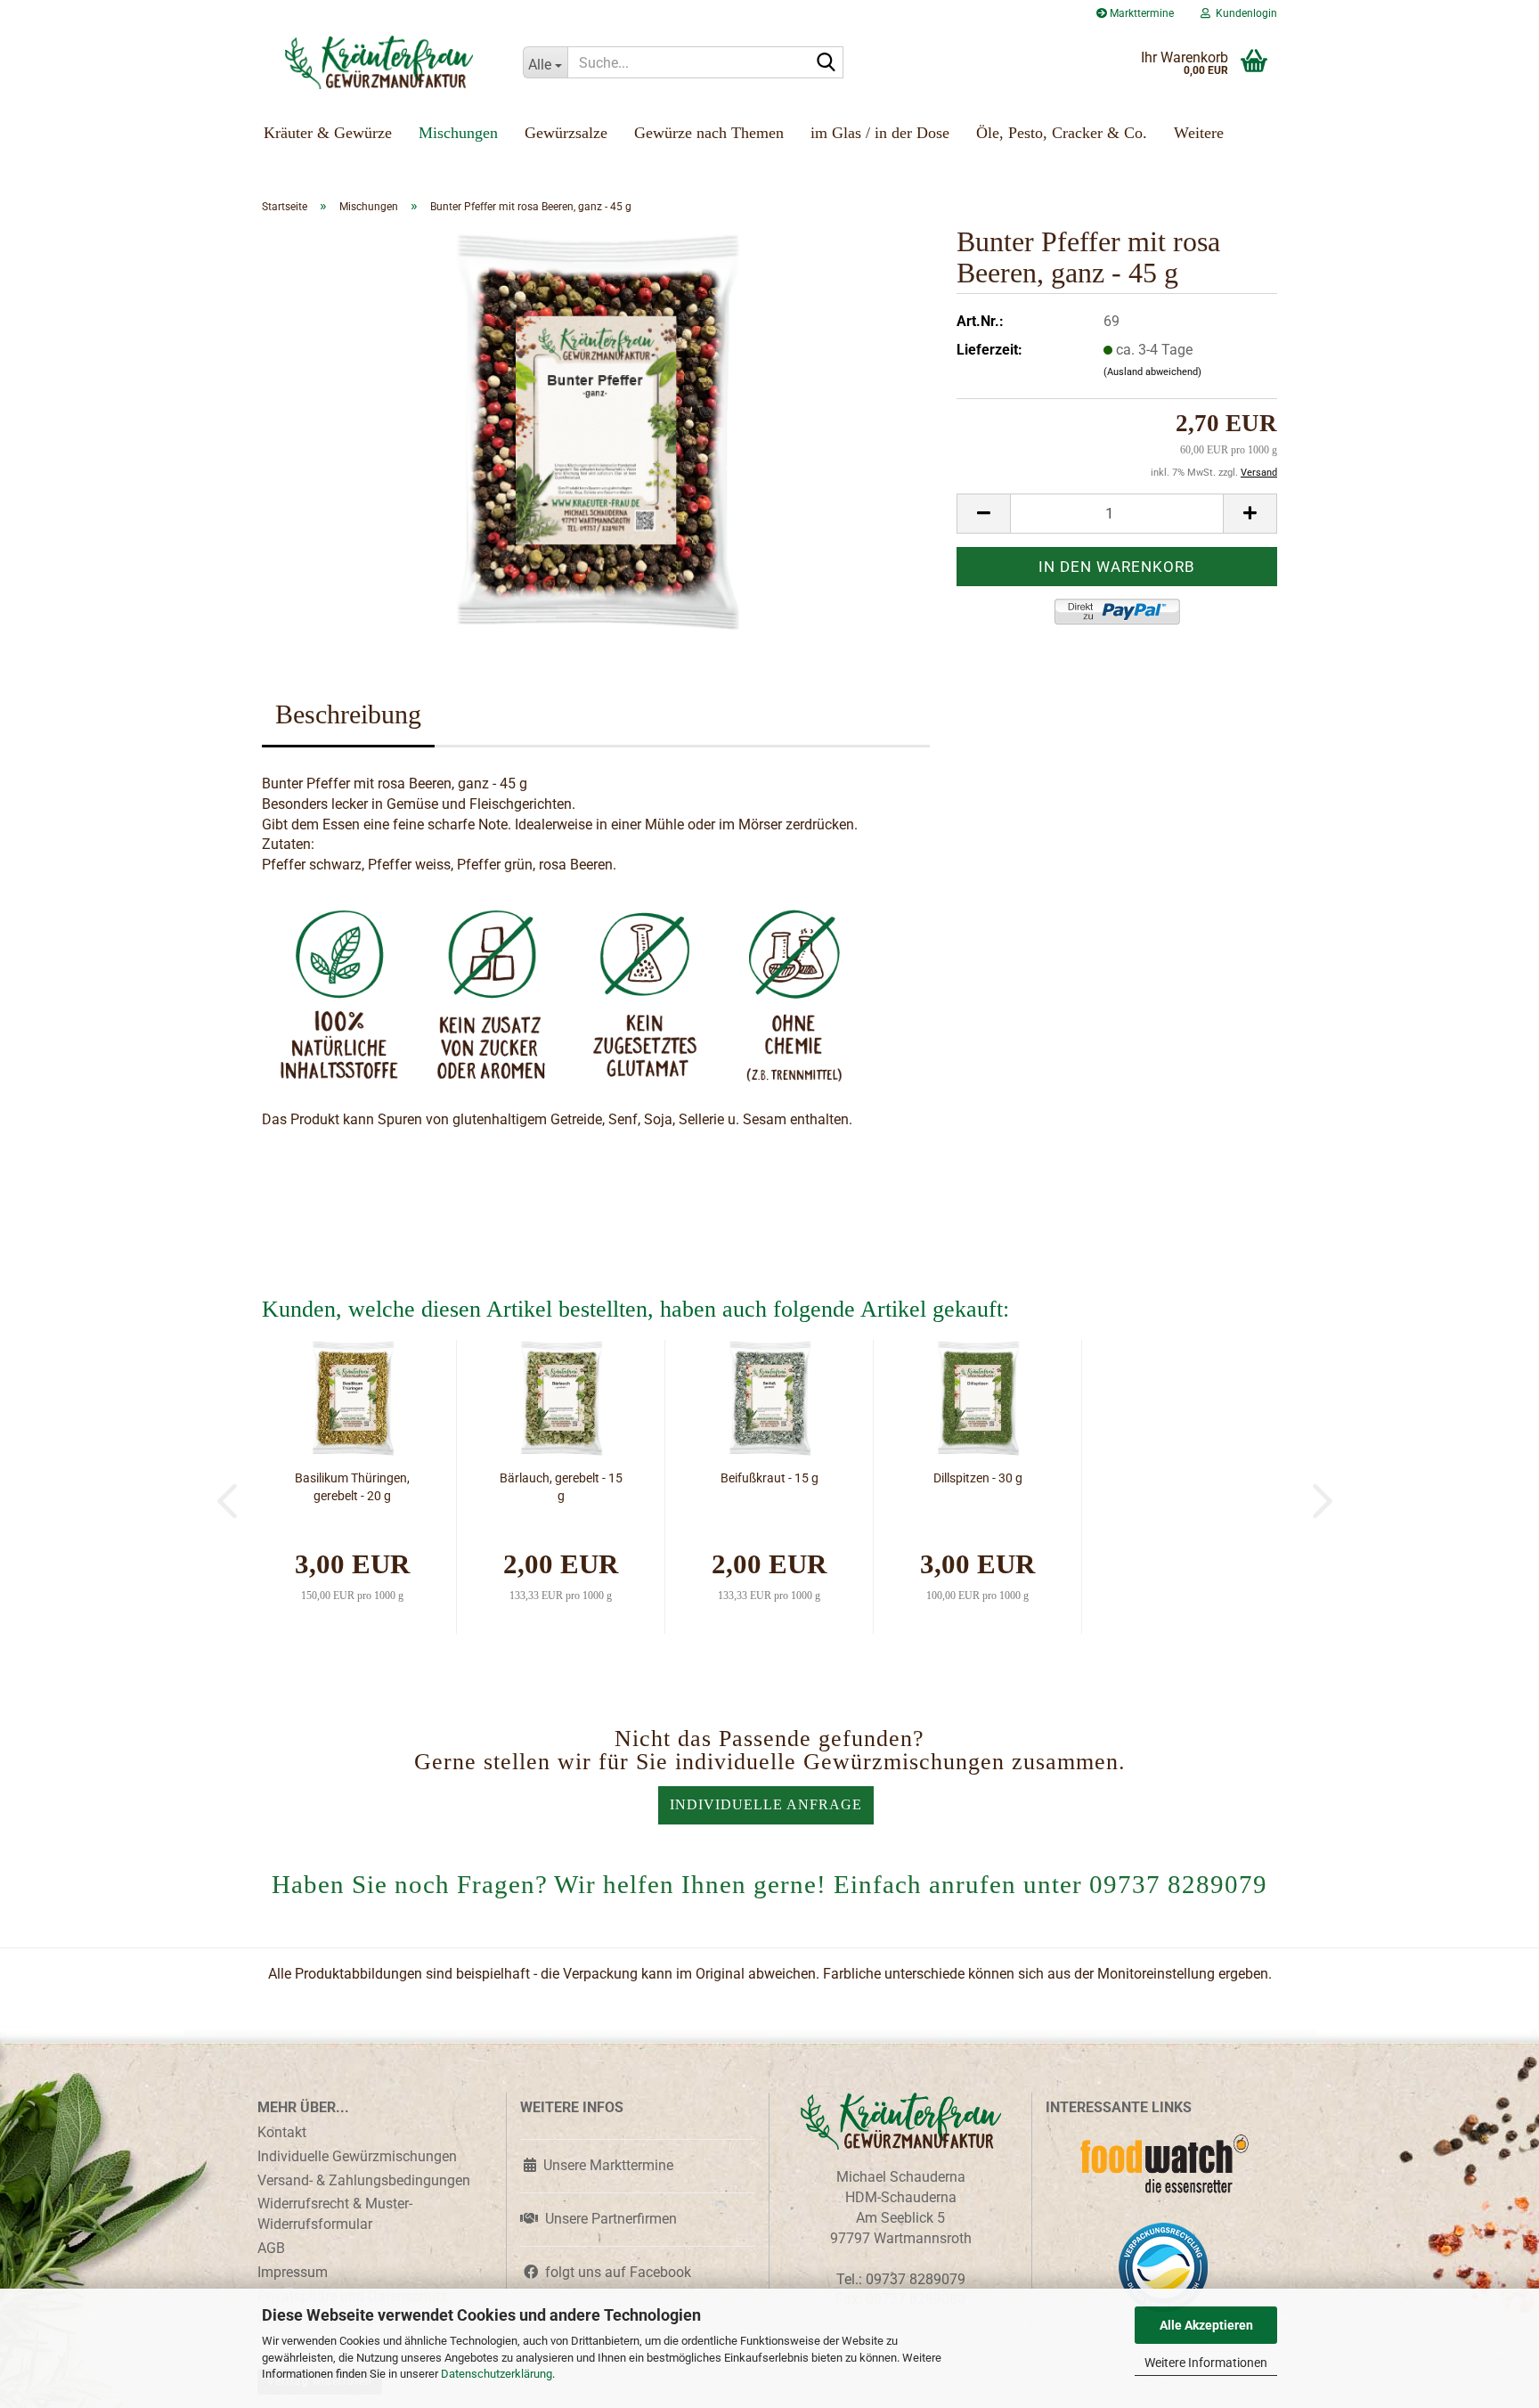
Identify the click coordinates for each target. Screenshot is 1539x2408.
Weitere (1199, 133)
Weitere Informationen (1206, 2363)
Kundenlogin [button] (1244, 13)
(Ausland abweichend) (1152, 372)
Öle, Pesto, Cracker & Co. (1062, 133)
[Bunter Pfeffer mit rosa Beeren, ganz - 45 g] (596, 429)
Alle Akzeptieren (1206, 2325)
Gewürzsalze (566, 133)
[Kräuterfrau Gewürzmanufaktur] (379, 62)
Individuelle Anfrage (766, 1804)
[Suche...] (826, 63)
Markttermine (1140, 13)
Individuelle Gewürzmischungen (357, 2156)
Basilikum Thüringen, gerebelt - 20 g (352, 1487)
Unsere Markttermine (605, 2165)
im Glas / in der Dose (880, 133)
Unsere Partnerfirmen (607, 2219)
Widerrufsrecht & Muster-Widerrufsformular (335, 2214)
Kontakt (282, 2132)
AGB (271, 2248)
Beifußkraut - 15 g (769, 1478)
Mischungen (458, 133)
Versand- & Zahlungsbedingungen (364, 2180)
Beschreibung (348, 714)
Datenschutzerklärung (497, 2374)
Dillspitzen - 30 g (978, 1478)
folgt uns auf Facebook (615, 2272)
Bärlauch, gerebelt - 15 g (561, 1487)
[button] (983, 514)
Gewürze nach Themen (709, 133)
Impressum (293, 2272)
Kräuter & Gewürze (328, 133)
